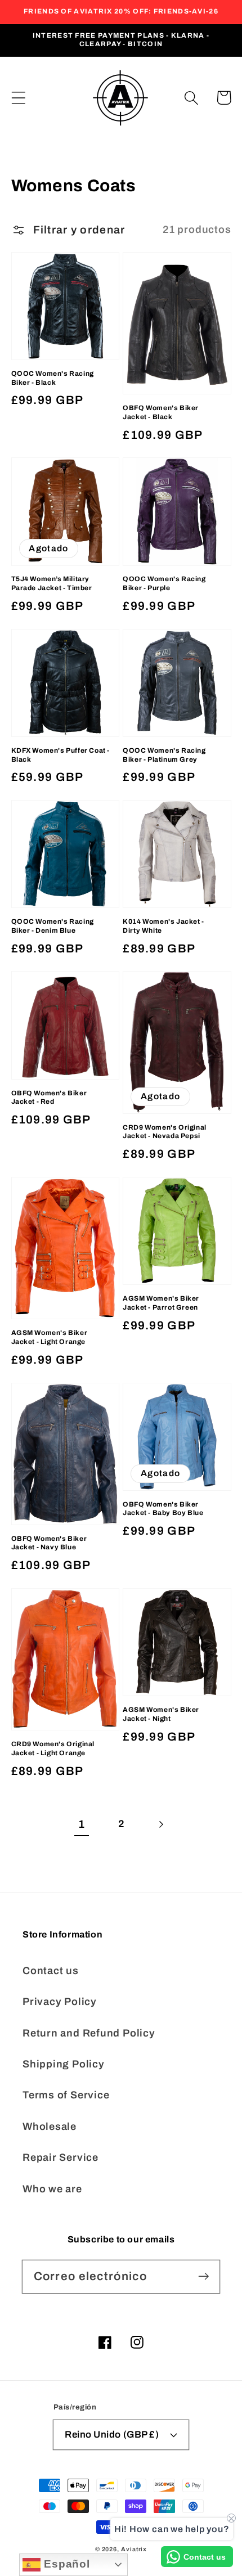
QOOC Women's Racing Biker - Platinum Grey (164, 755)
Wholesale (50, 2127)
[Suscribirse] (203, 2276)
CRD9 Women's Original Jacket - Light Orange (53, 1748)
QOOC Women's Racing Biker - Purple (164, 583)
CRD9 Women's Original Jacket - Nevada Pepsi (165, 1132)
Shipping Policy (64, 2064)
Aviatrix (134, 2549)
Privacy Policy (60, 2002)
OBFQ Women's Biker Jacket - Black (161, 412)
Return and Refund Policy (89, 2033)
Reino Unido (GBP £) (112, 2435)
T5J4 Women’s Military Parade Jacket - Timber (52, 583)
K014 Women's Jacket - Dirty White (163, 926)
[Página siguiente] (161, 1825)
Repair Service (60, 2157)
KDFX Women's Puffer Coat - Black (61, 755)
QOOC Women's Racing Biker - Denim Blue (53, 926)
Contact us (51, 1971)
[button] (18, 98)
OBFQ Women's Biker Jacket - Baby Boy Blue (163, 1509)
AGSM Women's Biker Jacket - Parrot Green (161, 1303)
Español (65, 2564)
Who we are (52, 2189)
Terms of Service (66, 2095)
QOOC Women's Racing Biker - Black (53, 378)
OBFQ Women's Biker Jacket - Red (49, 1098)
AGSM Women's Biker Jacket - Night (161, 1714)
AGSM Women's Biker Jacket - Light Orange (50, 1337)
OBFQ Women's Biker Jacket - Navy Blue (49, 1543)
